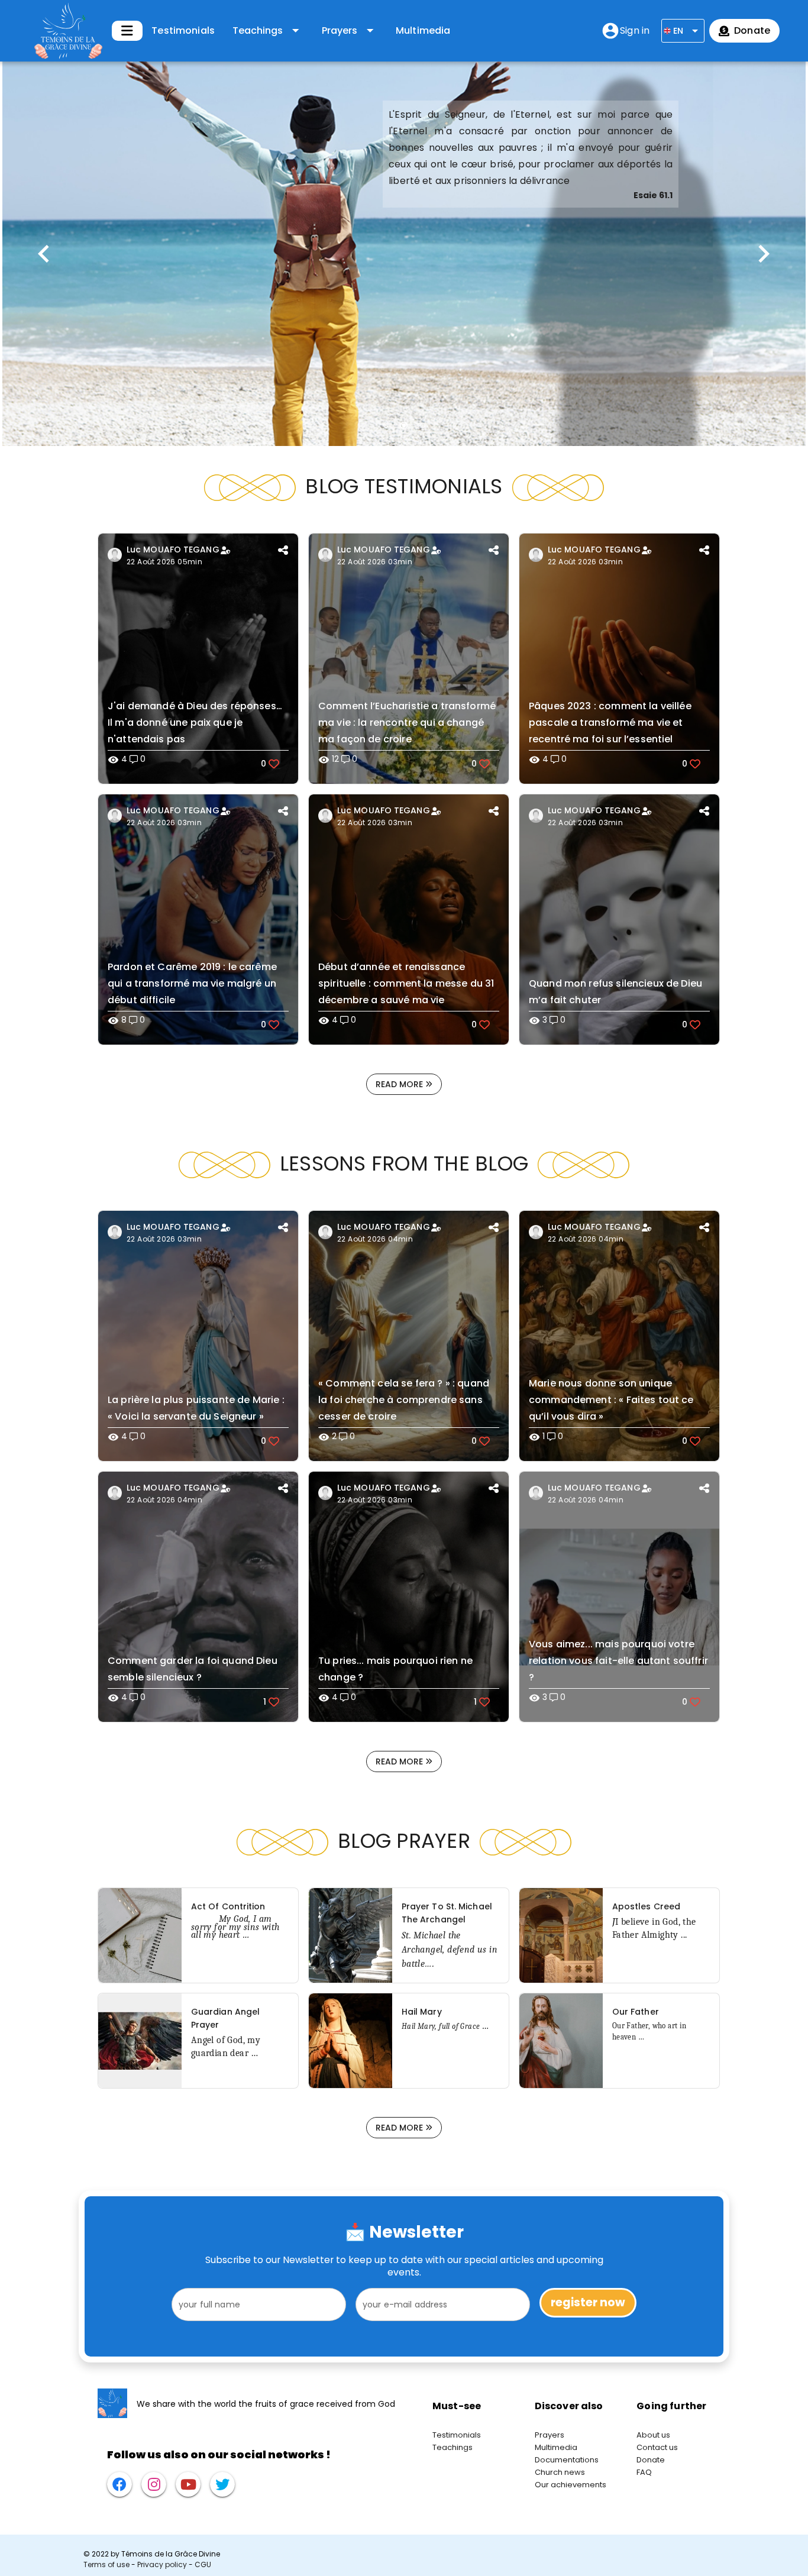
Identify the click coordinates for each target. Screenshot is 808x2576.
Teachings (453, 2447)
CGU (203, 2564)
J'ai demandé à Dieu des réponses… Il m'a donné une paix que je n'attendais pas (195, 723)
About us (653, 2435)
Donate (651, 2460)
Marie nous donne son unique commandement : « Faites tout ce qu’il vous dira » (611, 1400)
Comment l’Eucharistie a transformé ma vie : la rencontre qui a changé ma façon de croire (407, 723)
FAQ (644, 2472)
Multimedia (423, 30)
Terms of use (106, 2564)
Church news (560, 2472)
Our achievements (571, 2485)
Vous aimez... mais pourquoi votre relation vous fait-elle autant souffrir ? (618, 1661)
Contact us (657, 2447)
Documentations (567, 2460)
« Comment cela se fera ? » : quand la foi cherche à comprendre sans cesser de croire (404, 1400)
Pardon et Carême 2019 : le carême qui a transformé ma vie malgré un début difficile (192, 983)
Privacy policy (162, 2564)
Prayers (550, 2435)
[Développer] (127, 31)
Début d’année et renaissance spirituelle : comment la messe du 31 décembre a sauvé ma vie (406, 983)
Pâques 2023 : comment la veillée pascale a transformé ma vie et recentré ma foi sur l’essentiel (610, 723)
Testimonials (183, 30)
